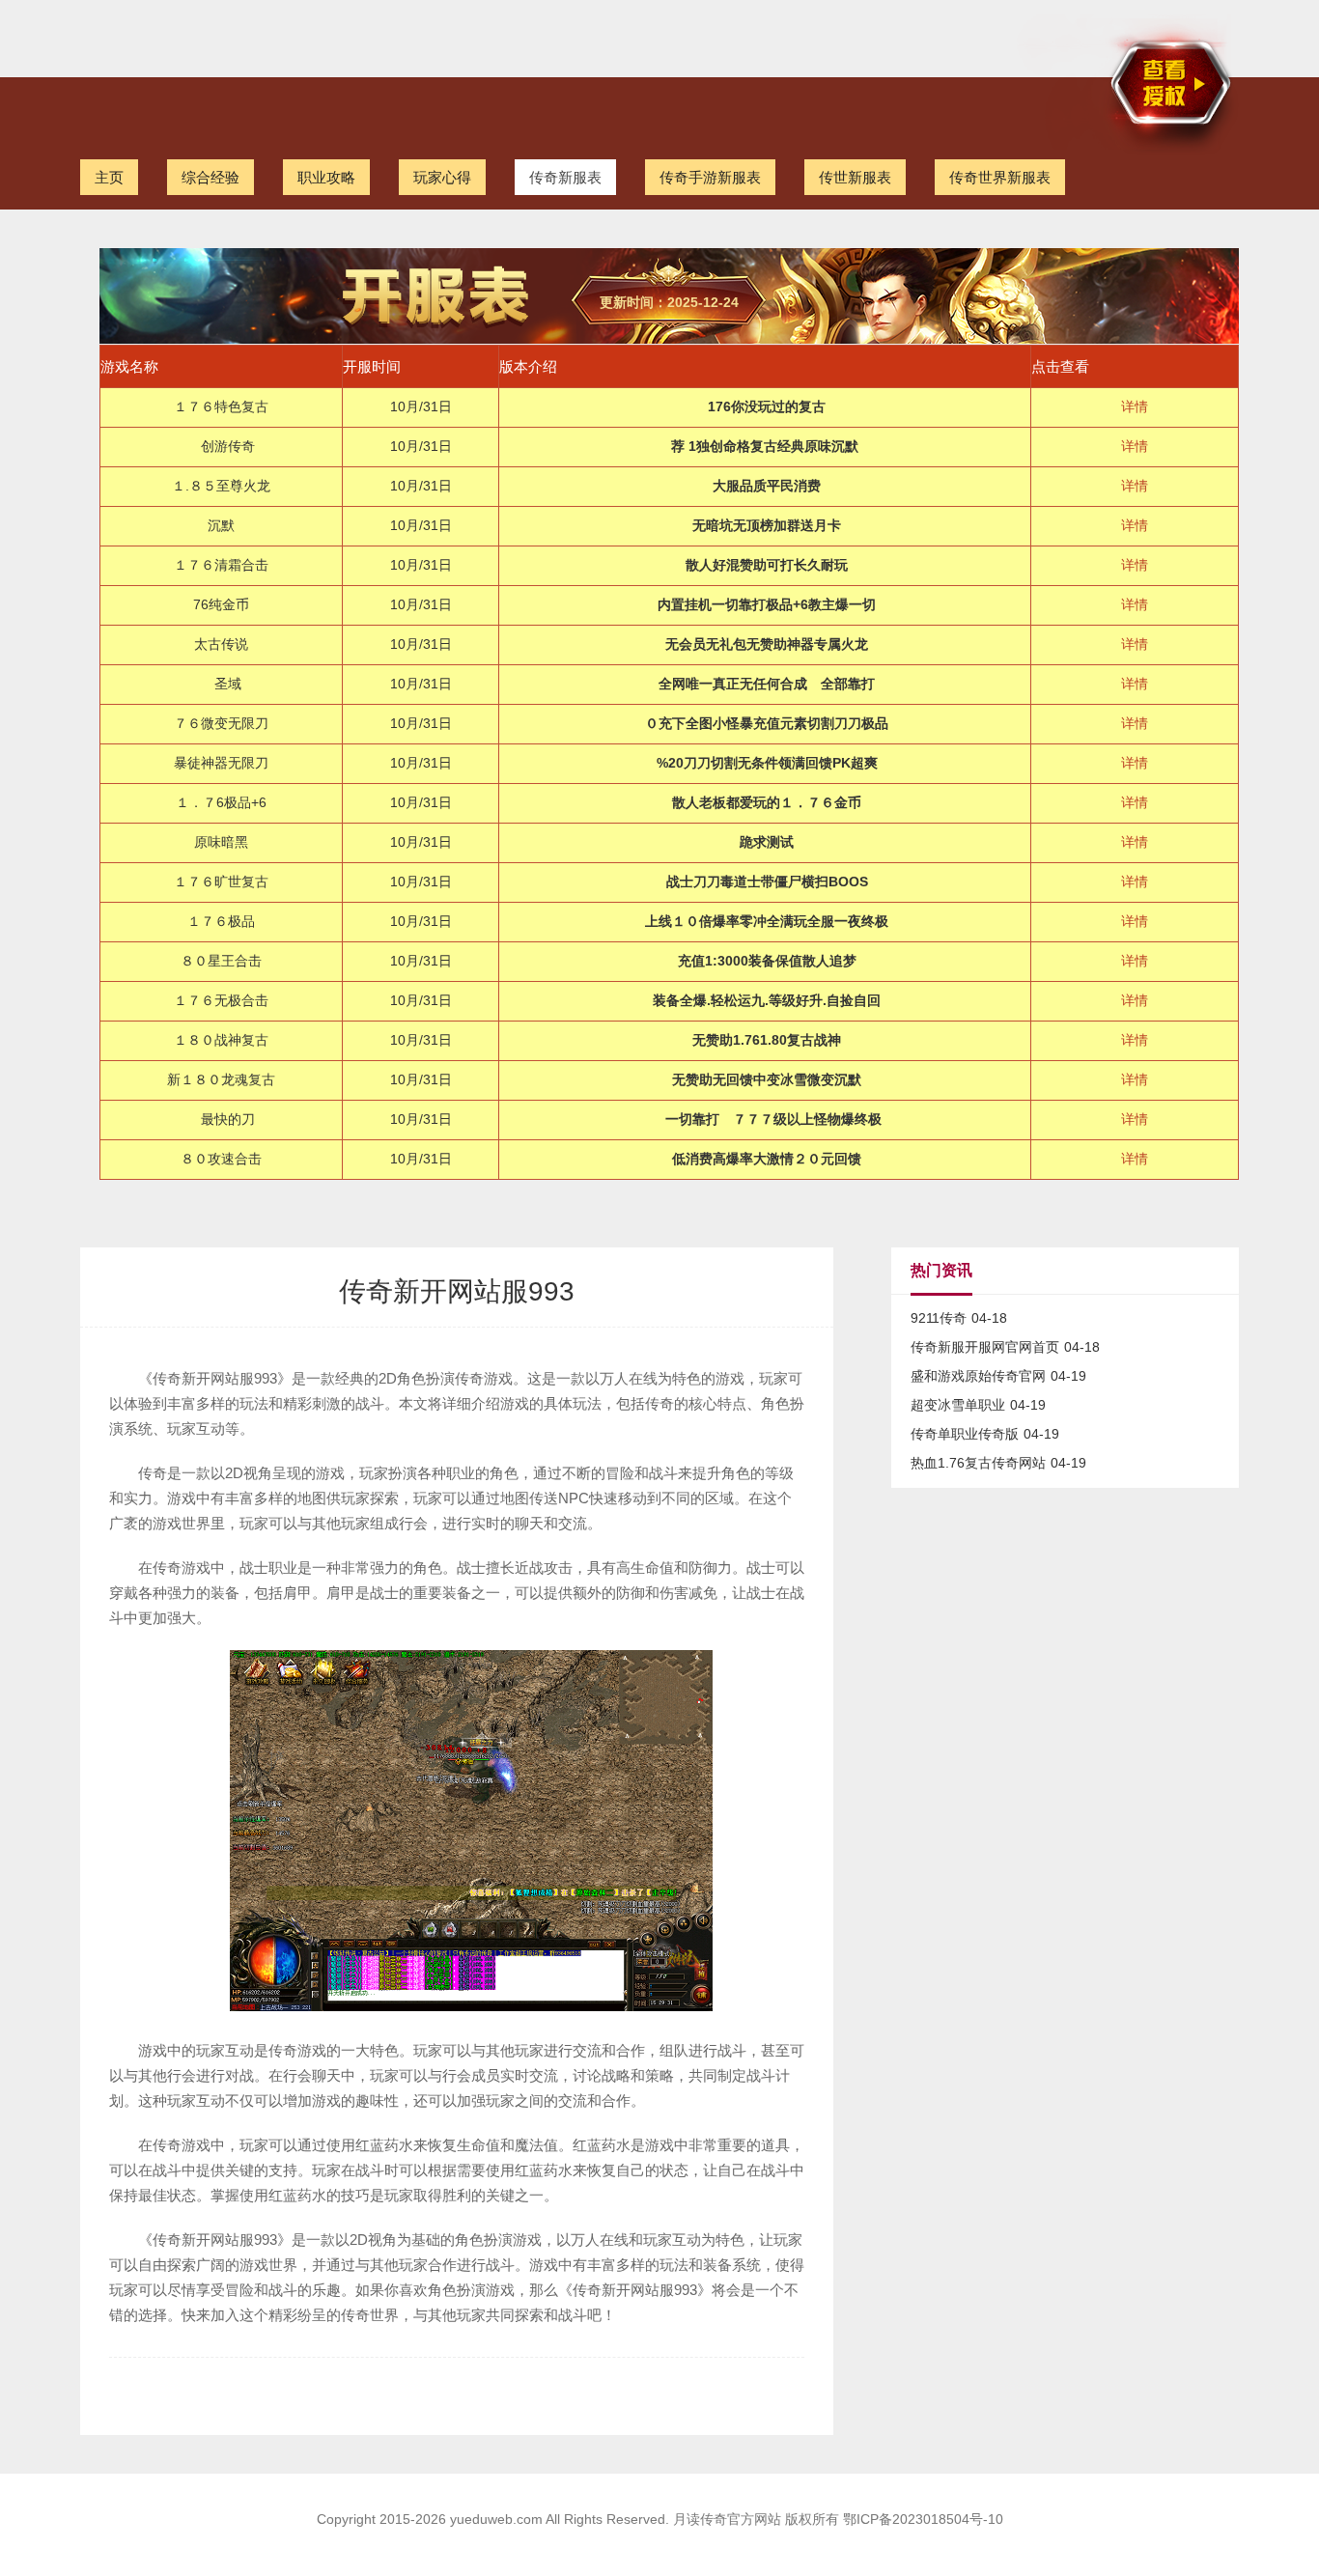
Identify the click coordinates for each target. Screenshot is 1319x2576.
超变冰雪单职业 (958, 1405)
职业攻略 (326, 177)
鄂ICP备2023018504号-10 (923, 2519)
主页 (109, 177)
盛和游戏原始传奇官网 (978, 1376)
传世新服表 (855, 177)
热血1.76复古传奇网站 (978, 1463)
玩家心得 (442, 177)
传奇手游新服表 (710, 177)
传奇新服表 (565, 177)
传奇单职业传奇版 (965, 1434)
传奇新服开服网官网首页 (985, 1347)
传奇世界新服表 (1000, 177)
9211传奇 (939, 1318)
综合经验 (210, 177)
